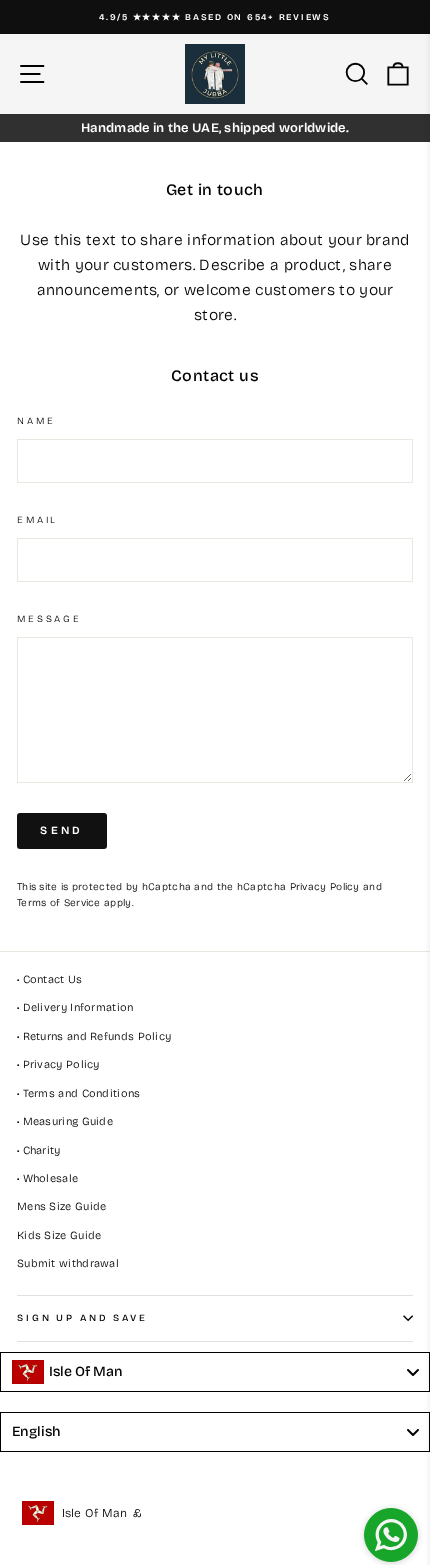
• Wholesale (47, 1178)
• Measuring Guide (65, 1121)
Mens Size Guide (62, 1206)
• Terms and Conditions (79, 1093)
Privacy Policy (325, 887)
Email (37, 520)
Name (36, 421)
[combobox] (215, 1372)
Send (61, 830)
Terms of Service (59, 903)
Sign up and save (82, 1318)
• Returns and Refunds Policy (94, 1036)
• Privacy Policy (58, 1064)
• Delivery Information (75, 1007)
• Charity (39, 1150)
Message (49, 619)
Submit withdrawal (68, 1263)
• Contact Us (50, 979)
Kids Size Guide (59, 1235)
